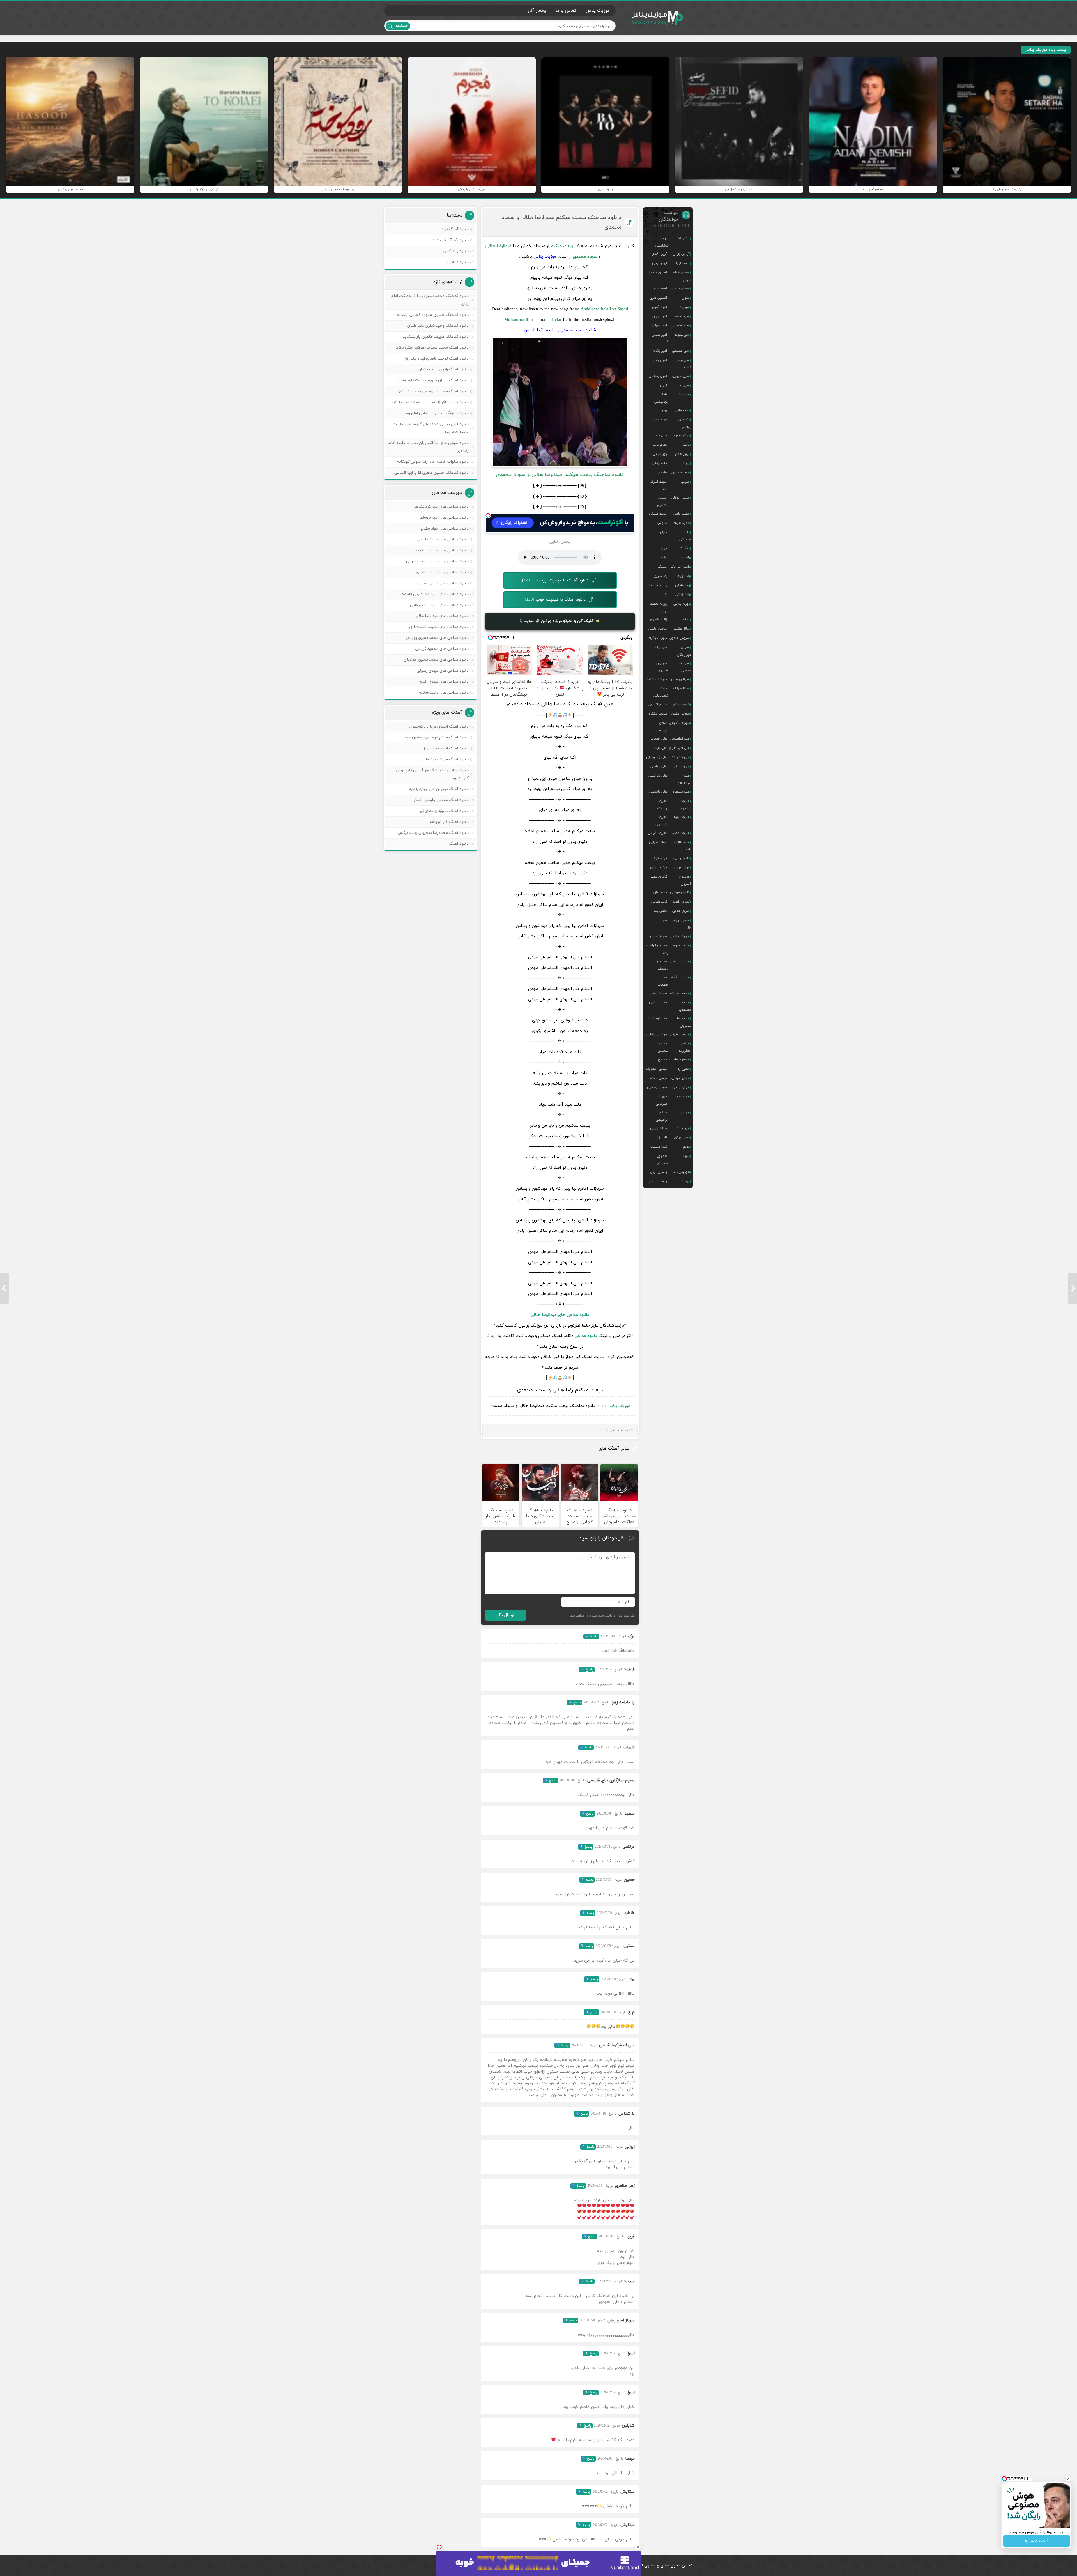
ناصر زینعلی (658, 1138)
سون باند (661, 647)
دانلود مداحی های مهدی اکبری (444, 682)
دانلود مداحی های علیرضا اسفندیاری (439, 627)
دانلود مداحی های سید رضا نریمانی (439, 605)
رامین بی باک (680, 567)
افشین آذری (658, 298)
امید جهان (660, 316)
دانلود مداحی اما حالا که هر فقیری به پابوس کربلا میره (432, 774)
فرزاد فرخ (660, 858)
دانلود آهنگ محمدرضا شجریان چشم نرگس (433, 833)
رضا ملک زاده (658, 585)
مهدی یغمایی (657, 1087)
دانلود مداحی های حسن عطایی (443, 583)
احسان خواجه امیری (681, 276)
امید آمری (660, 307)
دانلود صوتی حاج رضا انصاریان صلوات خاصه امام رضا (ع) (429, 447)
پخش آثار (537, 11)
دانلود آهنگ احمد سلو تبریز (446, 748)
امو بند (685, 307)
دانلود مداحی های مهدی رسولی (443, 671)
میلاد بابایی (659, 1128)
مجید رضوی (681, 945)
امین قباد (683, 385)
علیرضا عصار (681, 833)
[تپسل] (488, 515)
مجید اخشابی (680, 936)
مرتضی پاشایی (656, 1034)
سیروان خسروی (662, 667)
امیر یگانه (660, 351)
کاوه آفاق (660, 892)
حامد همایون (681, 473)
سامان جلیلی (658, 629)
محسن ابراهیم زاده (657, 949)
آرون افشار (660, 254)
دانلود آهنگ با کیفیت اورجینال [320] (555, 580)
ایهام (663, 385)
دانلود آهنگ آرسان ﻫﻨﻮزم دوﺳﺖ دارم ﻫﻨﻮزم (433, 380)
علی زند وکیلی (657, 757)
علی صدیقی (681, 766)
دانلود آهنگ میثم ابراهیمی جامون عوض (435, 737)
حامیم (663, 473)
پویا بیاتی (660, 454)
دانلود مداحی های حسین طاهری (442, 572)
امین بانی (660, 360)
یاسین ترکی (659, 1172)
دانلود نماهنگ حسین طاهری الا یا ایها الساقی (432, 473)
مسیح (662, 1060)
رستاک (662, 567)
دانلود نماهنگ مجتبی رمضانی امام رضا (437, 413)
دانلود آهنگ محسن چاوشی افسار (441, 800)
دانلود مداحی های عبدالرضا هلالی (560, 1315)
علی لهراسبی (658, 776)
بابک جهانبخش (661, 398)
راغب (686, 558)
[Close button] (638, 2547)
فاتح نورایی (682, 858)
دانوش (662, 523)
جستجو (402, 26)
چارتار (686, 463)
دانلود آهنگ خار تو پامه (449, 822)
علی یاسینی (658, 792)
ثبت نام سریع (1036, 2541)
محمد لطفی (658, 993)
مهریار (685, 1113)
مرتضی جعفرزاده (685, 1047)
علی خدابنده (681, 757)
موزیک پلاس (657, 18)
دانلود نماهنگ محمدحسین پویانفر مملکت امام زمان (430, 300)
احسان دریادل (657, 273)
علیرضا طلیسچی (662, 821)
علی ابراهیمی (680, 739)
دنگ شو (684, 548)
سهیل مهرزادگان (684, 651)
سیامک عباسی (685, 667)
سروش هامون (680, 638)
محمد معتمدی (685, 1006)
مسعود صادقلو (679, 1060)
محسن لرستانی (663, 965)
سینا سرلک (681, 689)
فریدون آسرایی (685, 880)
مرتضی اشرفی (680, 1034)
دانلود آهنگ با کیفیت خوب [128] (555, 600)
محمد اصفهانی (662, 981)
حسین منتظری (663, 501)
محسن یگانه (681, 977)
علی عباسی (659, 766)
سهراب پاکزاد (658, 638)
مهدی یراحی (681, 1087)
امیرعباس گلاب (684, 364)
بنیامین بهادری (685, 423)
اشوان (686, 298)
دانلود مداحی (586, 1336)
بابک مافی (682, 410)
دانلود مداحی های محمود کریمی (442, 649)
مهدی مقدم (658, 1078)
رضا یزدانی (683, 595)
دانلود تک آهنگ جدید (451, 240)
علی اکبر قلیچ (680, 748)
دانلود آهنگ (459, 844)
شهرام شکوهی (679, 723)
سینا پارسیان (680, 679)
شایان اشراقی (658, 705)
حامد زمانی (659, 463)
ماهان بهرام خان (682, 924)
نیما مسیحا (659, 1147)
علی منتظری (681, 792)
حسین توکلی (680, 498)
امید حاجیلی (681, 326)
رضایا (664, 595)
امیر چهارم (660, 326)
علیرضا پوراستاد (662, 805)
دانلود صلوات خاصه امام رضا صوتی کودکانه (433, 462)
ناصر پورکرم (682, 1138)
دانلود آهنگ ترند (455, 229)
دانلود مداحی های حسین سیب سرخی (437, 561)
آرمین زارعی (681, 254)
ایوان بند (683, 395)
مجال (663, 920)
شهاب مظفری (657, 714)
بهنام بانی (660, 420)
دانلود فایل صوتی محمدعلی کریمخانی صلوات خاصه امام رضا (431, 428)
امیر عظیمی (681, 351)
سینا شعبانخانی (661, 692)
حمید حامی (682, 514)
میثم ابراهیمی (662, 1116)
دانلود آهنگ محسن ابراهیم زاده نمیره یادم (434, 391)
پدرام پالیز (660, 445)
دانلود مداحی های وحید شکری (444, 693)
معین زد (684, 1069)
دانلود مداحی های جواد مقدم (445, 529)
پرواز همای (682, 454)
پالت (686, 445)
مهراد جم (683, 1097)
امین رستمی (658, 376)
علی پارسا (660, 748)
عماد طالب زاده (683, 846)
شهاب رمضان (681, 714)
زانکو (686, 620)
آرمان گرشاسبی (662, 242)
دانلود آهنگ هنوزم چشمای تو (444, 811)
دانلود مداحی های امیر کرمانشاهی (441, 507)
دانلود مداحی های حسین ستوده (442, 550)
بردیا (664, 410)
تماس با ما (566, 11)
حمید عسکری (657, 514)
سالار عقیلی (681, 629)
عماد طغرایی (658, 842)
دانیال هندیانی (685, 536)
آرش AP (684, 238)
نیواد (686, 1156)
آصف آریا (683, 263)
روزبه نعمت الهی (659, 607)
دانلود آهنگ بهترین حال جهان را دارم (439, 789)
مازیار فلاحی (681, 911)
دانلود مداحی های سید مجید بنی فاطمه (435, 594)
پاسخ (593, 1636)
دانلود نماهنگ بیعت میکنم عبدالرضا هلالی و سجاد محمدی (561, 222)
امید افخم (682, 316)
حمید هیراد (682, 523)
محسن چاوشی (679, 961)
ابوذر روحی (660, 263)
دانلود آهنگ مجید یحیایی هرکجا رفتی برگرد (432, 348)
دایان (663, 532)
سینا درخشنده (657, 679)
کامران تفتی (658, 877)
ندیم (686, 1147)
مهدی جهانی (681, 1078)
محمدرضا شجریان (684, 1022)
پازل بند (661, 436)
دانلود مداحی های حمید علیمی (443, 539)
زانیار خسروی (658, 620)
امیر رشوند (682, 335)
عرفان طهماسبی (661, 727)
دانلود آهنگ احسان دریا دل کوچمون (439, 727)
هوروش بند (681, 1172)
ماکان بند (660, 911)
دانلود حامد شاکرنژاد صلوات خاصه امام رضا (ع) (431, 402)
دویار (664, 548)
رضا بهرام (684, 576)
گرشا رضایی (659, 902)
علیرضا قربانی (657, 833)
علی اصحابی (658, 739)
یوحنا (686, 1181)
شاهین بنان (681, 705)
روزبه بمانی (682, 604)
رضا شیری (660, 576)
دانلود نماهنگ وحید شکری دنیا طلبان (438, 326)
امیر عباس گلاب (660, 339)
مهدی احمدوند (656, 1069)
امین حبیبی (681, 376)
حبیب (685, 482)
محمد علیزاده (680, 993)
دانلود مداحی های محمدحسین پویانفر (437, 638)
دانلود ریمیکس (456, 251)
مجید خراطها (658, 936)
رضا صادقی (682, 585)
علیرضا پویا (682, 817)
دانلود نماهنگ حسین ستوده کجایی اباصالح (433, 315)
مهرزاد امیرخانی (662, 1100)
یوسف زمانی (658, 1181)
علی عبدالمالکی (683, 779)
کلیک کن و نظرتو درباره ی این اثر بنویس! (558, 621)
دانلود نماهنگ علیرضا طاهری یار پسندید (436, 337)
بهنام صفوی (681, 436)
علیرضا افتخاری (685, 805)
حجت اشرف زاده (659, 485)
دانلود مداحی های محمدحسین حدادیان (436, 660)
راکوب (663, 558)
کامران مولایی (680, 892)
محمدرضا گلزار (657, 1018)
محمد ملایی (658, 1002)
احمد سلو (660, 289)
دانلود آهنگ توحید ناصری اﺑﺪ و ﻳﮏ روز (437, 359)
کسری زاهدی (681, 902)
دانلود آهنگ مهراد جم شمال (446, 759)
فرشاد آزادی (659, 867)
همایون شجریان (662, 1160)
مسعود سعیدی (663, 1047)
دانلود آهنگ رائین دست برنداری (443, 370)
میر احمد (683, 1128)
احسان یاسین (680, 289)
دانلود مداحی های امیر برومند (444, 518)
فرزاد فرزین (681, 867)
